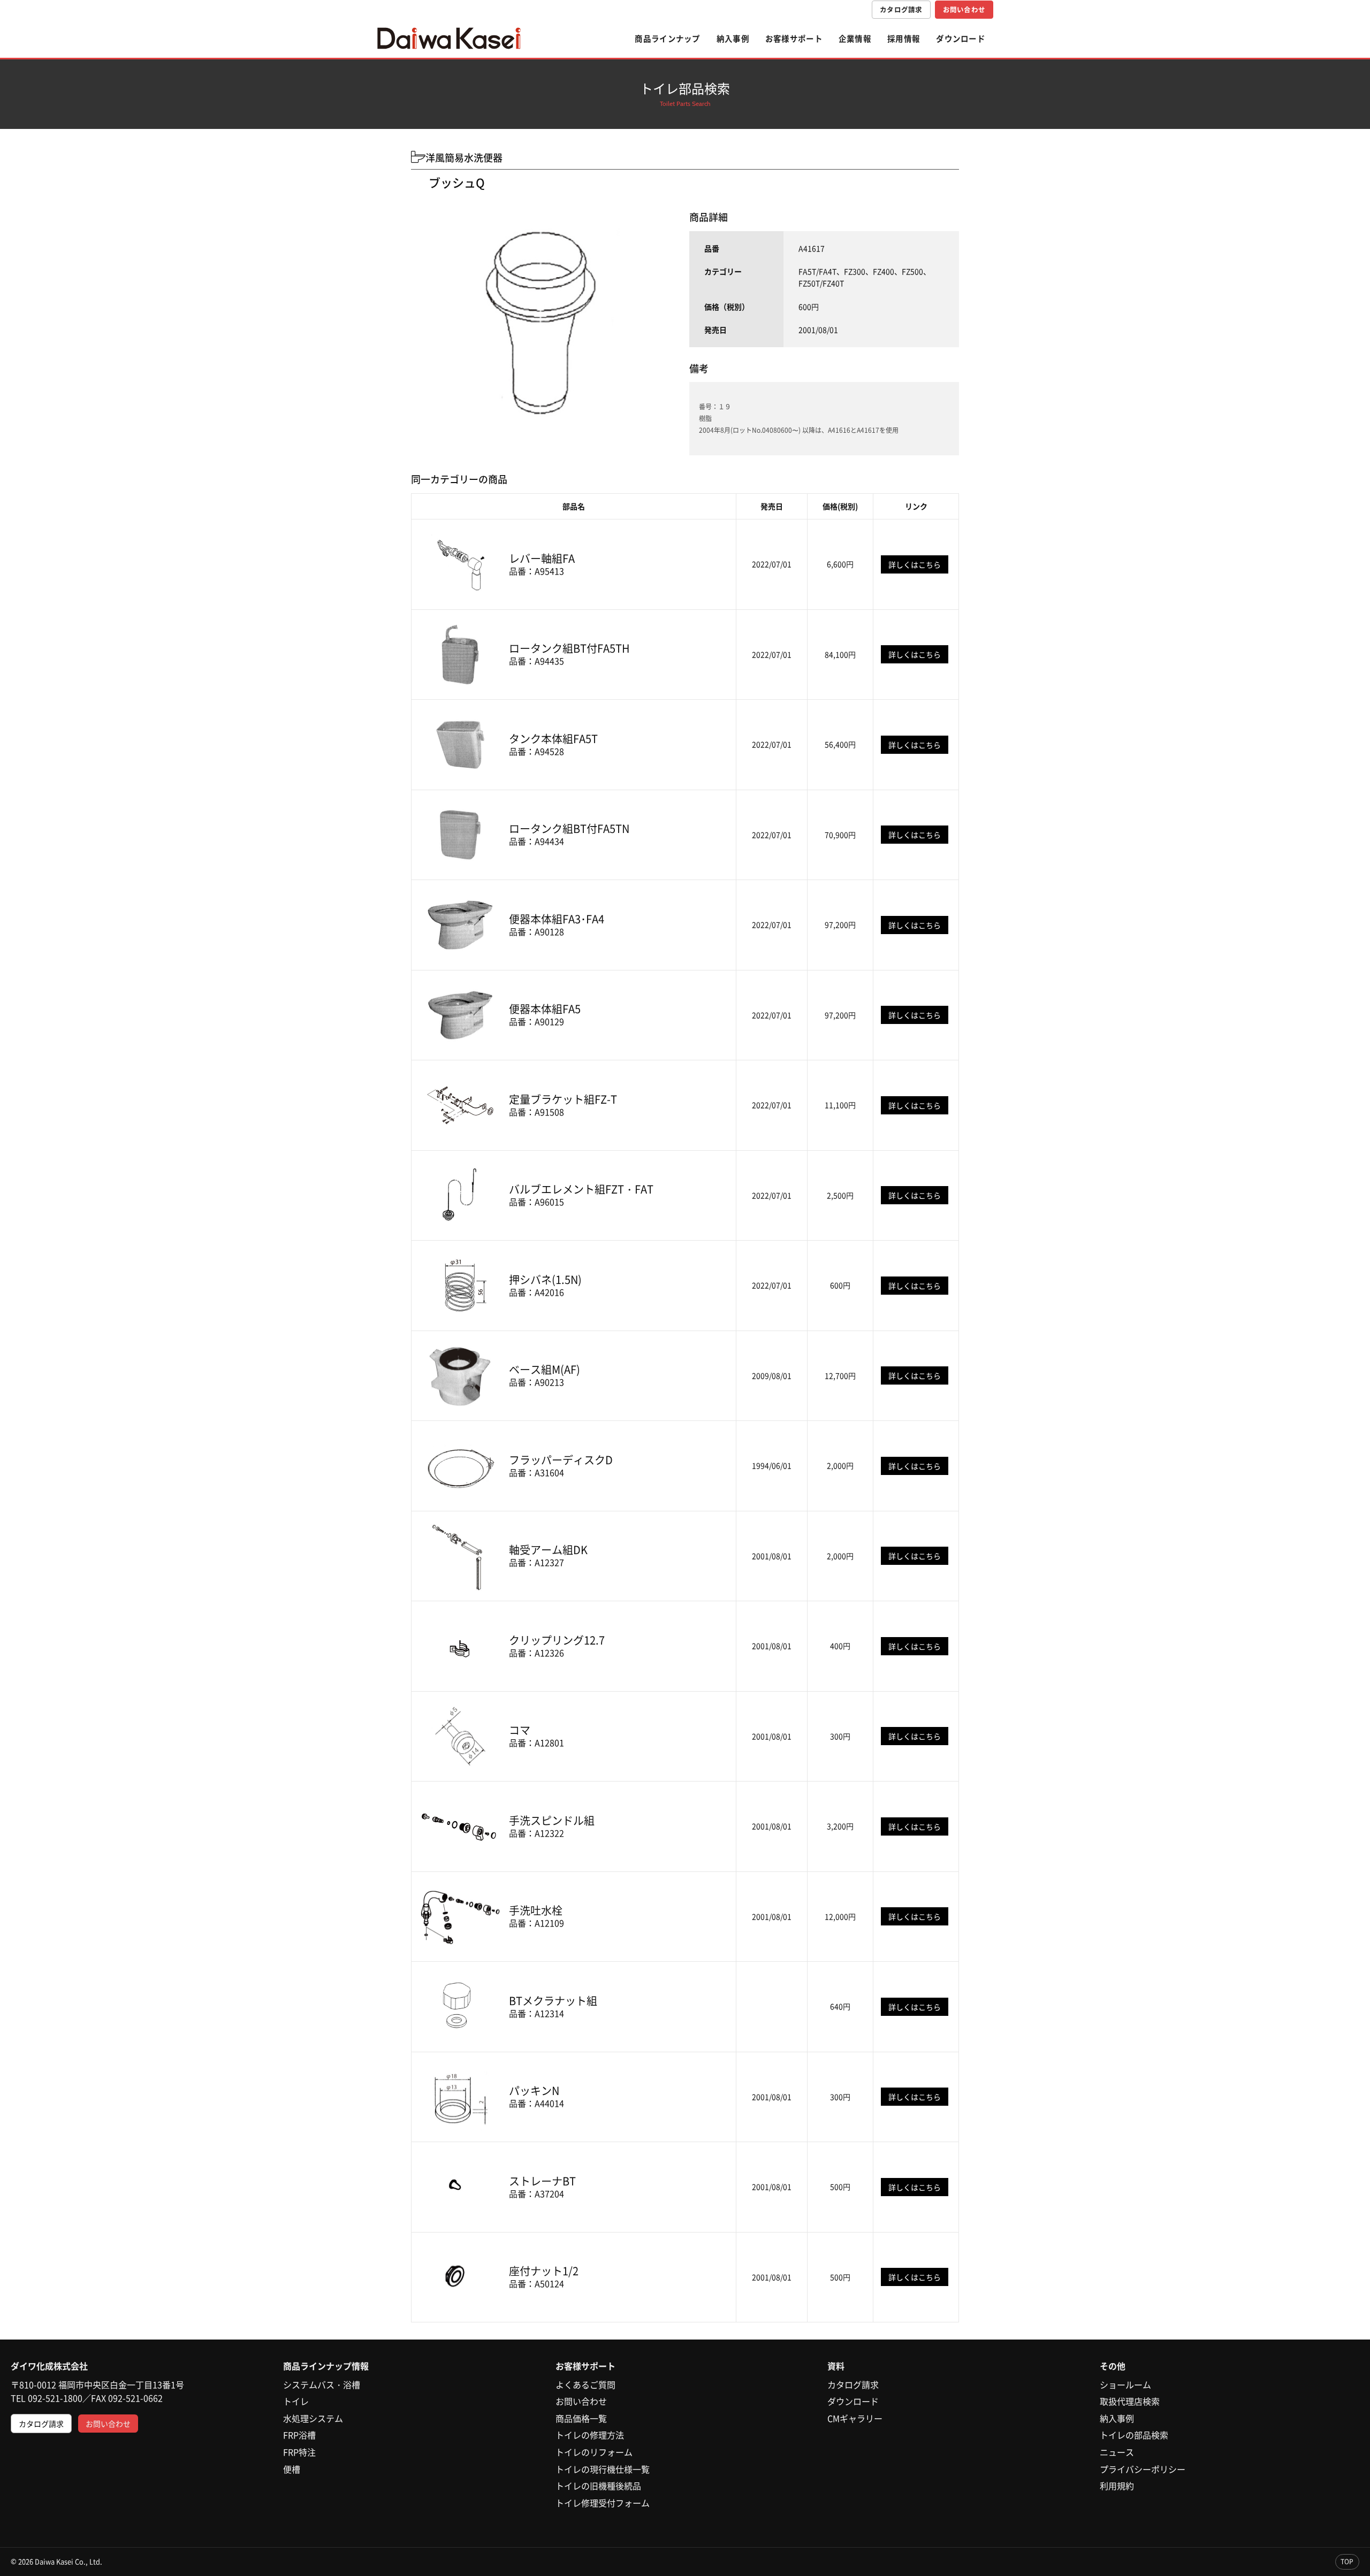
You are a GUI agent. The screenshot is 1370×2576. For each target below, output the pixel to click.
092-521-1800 (55, 2398)
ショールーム (1125, 2384)
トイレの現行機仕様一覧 (603, 2469)
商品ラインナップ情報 (326, 2366)
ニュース (1117, 2452)
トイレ (296, 2401)
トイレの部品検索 (1134, 2435)
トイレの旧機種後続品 (598, 2486)
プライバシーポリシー (1143, 2469)
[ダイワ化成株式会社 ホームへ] (449, 39)
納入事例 (733, 39)
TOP (1347, 2562)
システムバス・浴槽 (322, 2384)
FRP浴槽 (299, 2435)
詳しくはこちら (915, 564)
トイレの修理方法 (590, 2435)
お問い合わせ (964, 9)
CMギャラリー (855, 2418)
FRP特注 (299, 2452)
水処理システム (313, 2418)
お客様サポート (794, 39)
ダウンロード (961, 39)
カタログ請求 (901, 9)
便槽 (292, 2469)
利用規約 (1117, 2486)
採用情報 (904, 39)
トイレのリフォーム (594, 2452)
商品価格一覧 (581, 2418)
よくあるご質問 (585, 2384)
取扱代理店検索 (1130, 2401)
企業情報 (855, 39)
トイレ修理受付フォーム (603, 2503)
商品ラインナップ (667, 39)
